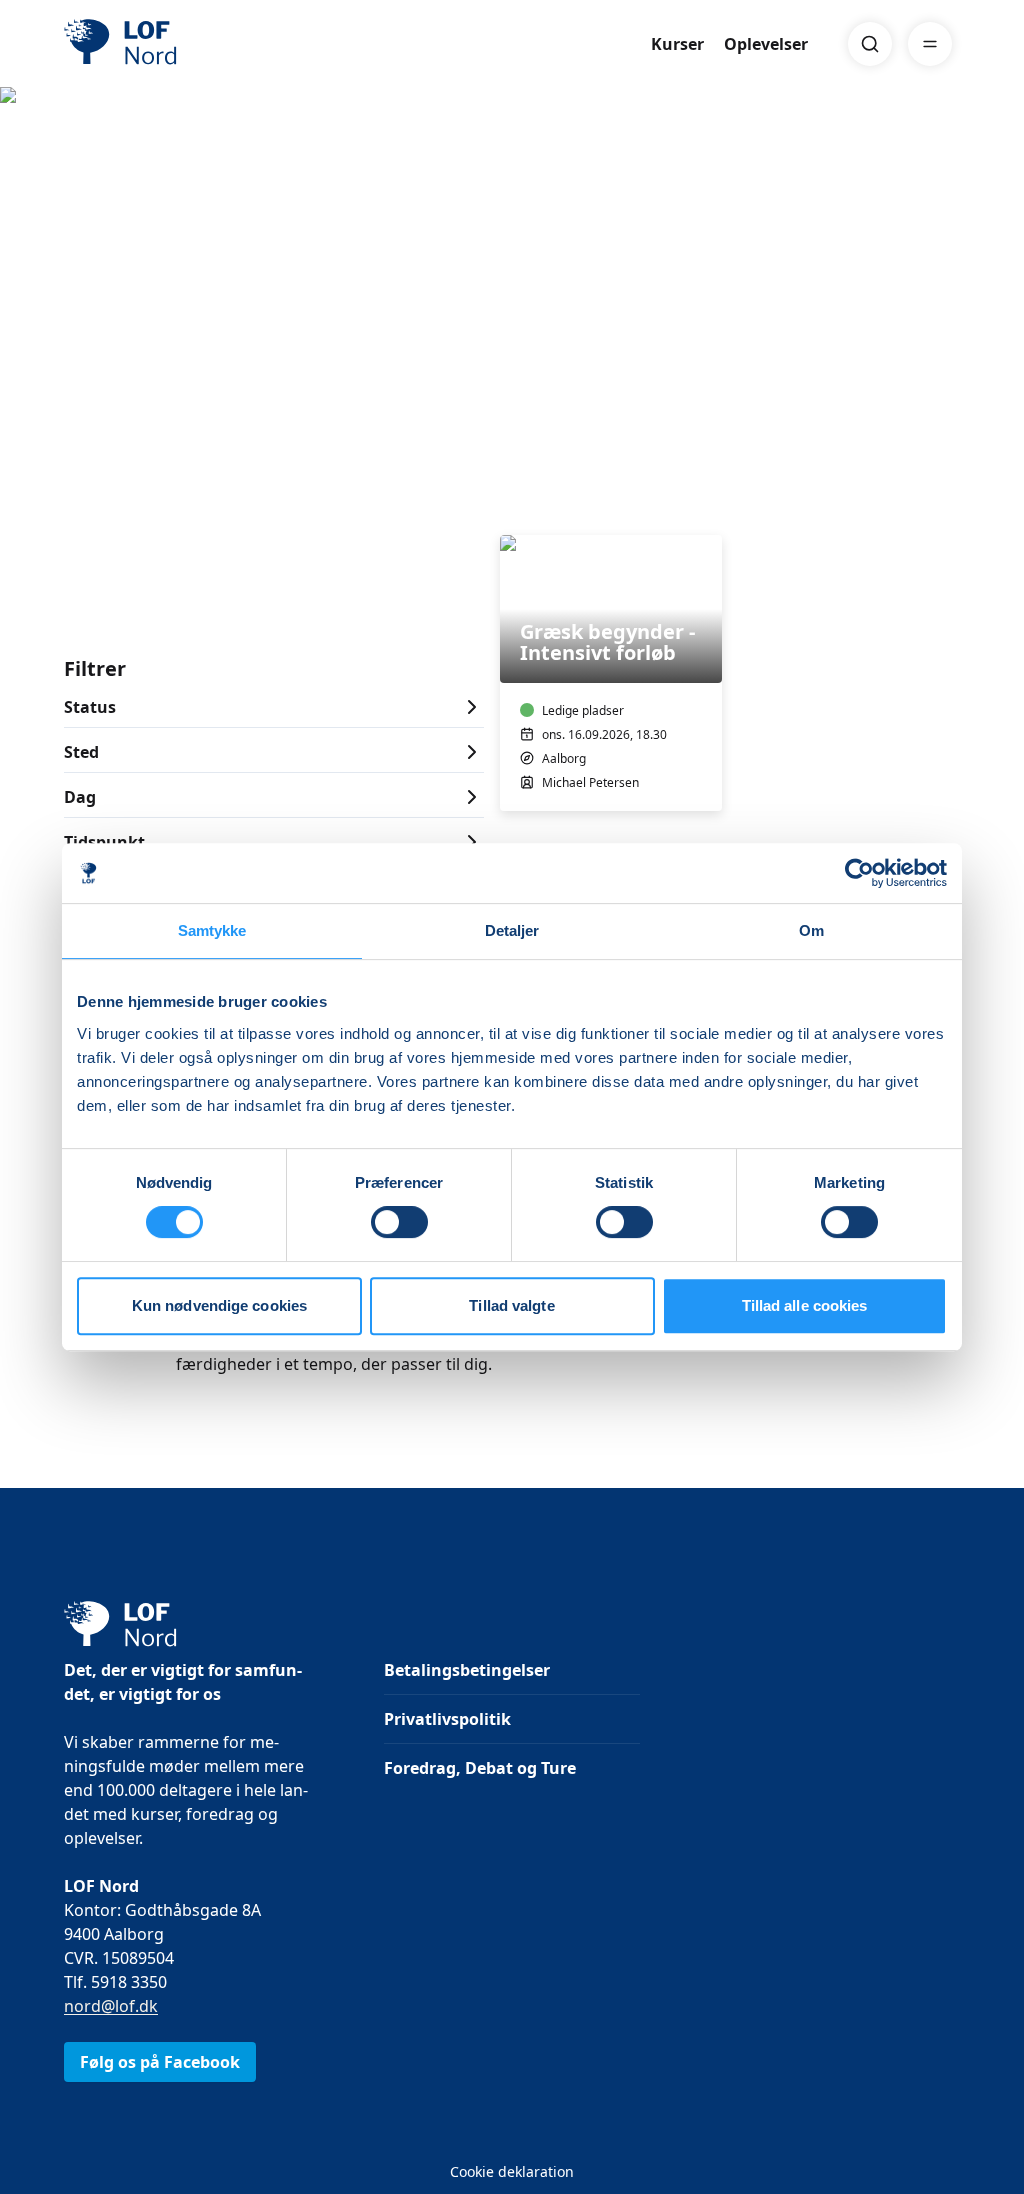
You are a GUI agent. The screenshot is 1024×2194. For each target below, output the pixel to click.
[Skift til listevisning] (948, 507)
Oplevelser (766, 44)
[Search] (870, 44)
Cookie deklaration (512, 2171)
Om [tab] (811, 930)
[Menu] (930, 44)
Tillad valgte (511, 1305)
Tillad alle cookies (805, 1305)
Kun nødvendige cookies (219, 1305)
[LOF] (210, 44)
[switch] (399, 1222)
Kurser (677, 44)
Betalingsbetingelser (467, 1670)
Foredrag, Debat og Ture (480, 1768)
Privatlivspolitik (447, 1719)
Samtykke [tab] (212, 930)
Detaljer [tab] (512, 930)
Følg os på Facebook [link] (160, 2062)
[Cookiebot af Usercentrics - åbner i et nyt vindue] (859, 873)
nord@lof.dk (111, 2006)
